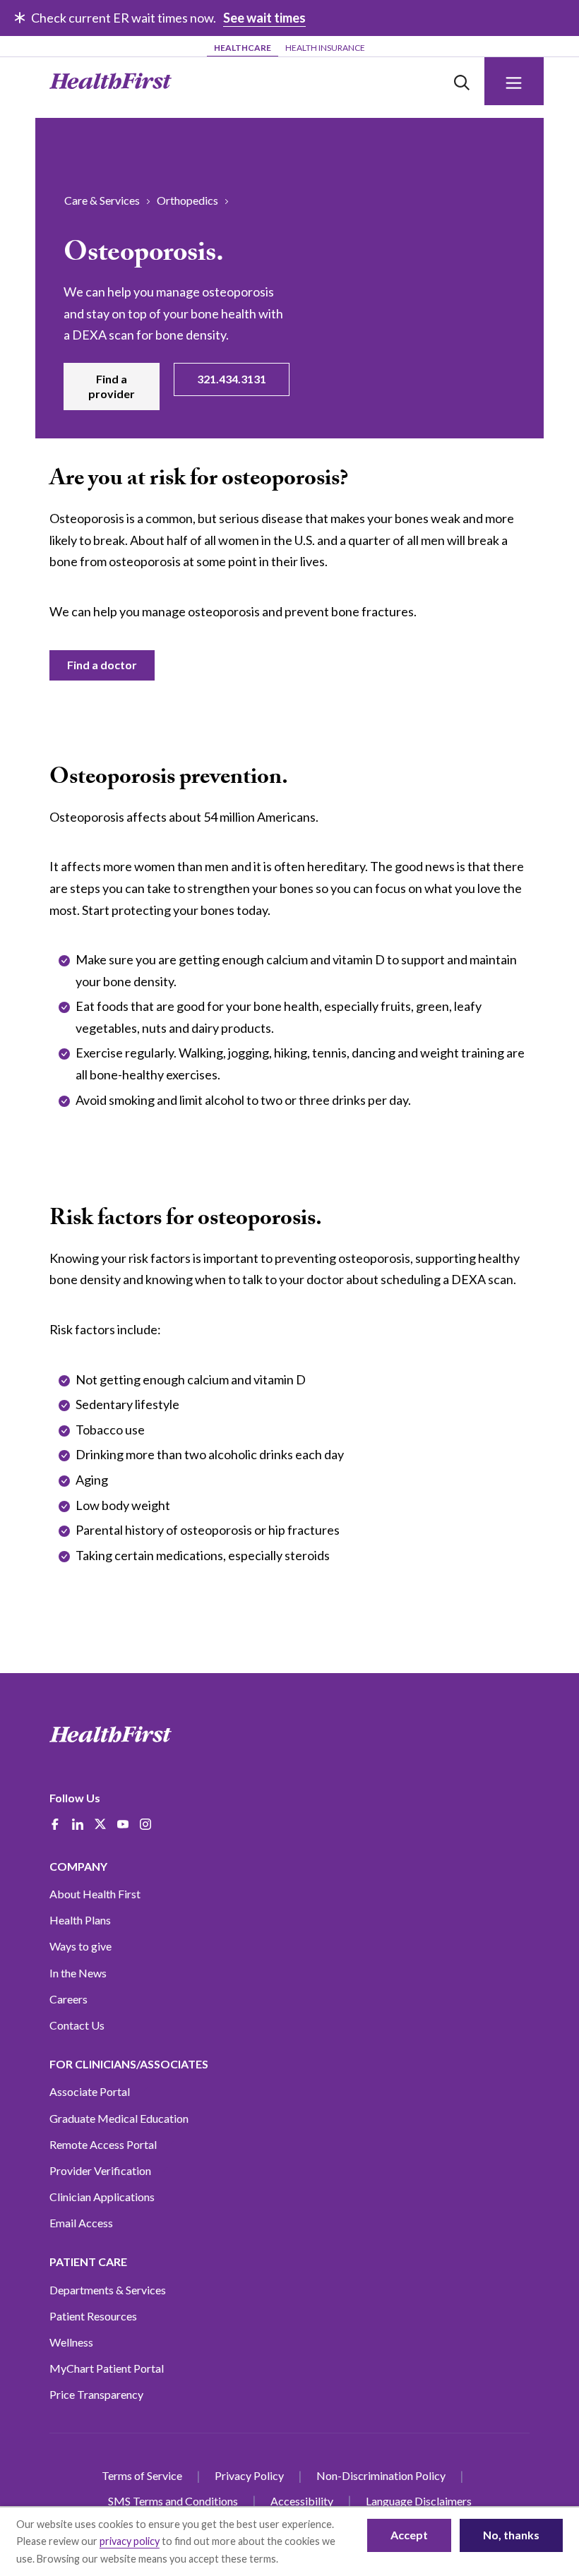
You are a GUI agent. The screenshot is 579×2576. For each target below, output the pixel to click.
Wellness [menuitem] (71, 2342)
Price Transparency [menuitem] (96, 2394)
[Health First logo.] (111, 81)
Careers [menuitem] (68, 1999)
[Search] (462, 81)
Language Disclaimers (419, 2501)
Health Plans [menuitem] (80, 1920)
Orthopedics (187, 200)
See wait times (264, 18)
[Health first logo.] (111, 1735)
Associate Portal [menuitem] (90, 2091)
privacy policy (130, 2541)
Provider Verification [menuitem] (100, 2170)
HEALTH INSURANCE (325, 48)
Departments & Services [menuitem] (108, 2290)
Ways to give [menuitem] (80, 1946)
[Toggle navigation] (514, 81)
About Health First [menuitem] (95, 1894)
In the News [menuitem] (78, 1973)
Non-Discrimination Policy (381, 2475)
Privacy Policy (249, 2475)
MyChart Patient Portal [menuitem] (107, 2368)
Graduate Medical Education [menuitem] (119, 2118)
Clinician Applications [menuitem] (102, 2197)
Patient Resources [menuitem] (93, 2316)
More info (303, 2559)
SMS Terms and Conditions (173, 2501)
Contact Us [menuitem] (77, 2025)
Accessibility (302, 2501)
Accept (409, 2535)
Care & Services (102, 200)
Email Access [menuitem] (81, 2223)
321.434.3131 (232, 379)
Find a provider (112, 386)
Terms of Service (142, 2475)
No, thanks (511, 2535)
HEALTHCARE (243, 48)
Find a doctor (102, 665)
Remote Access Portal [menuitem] (103, 2144)
